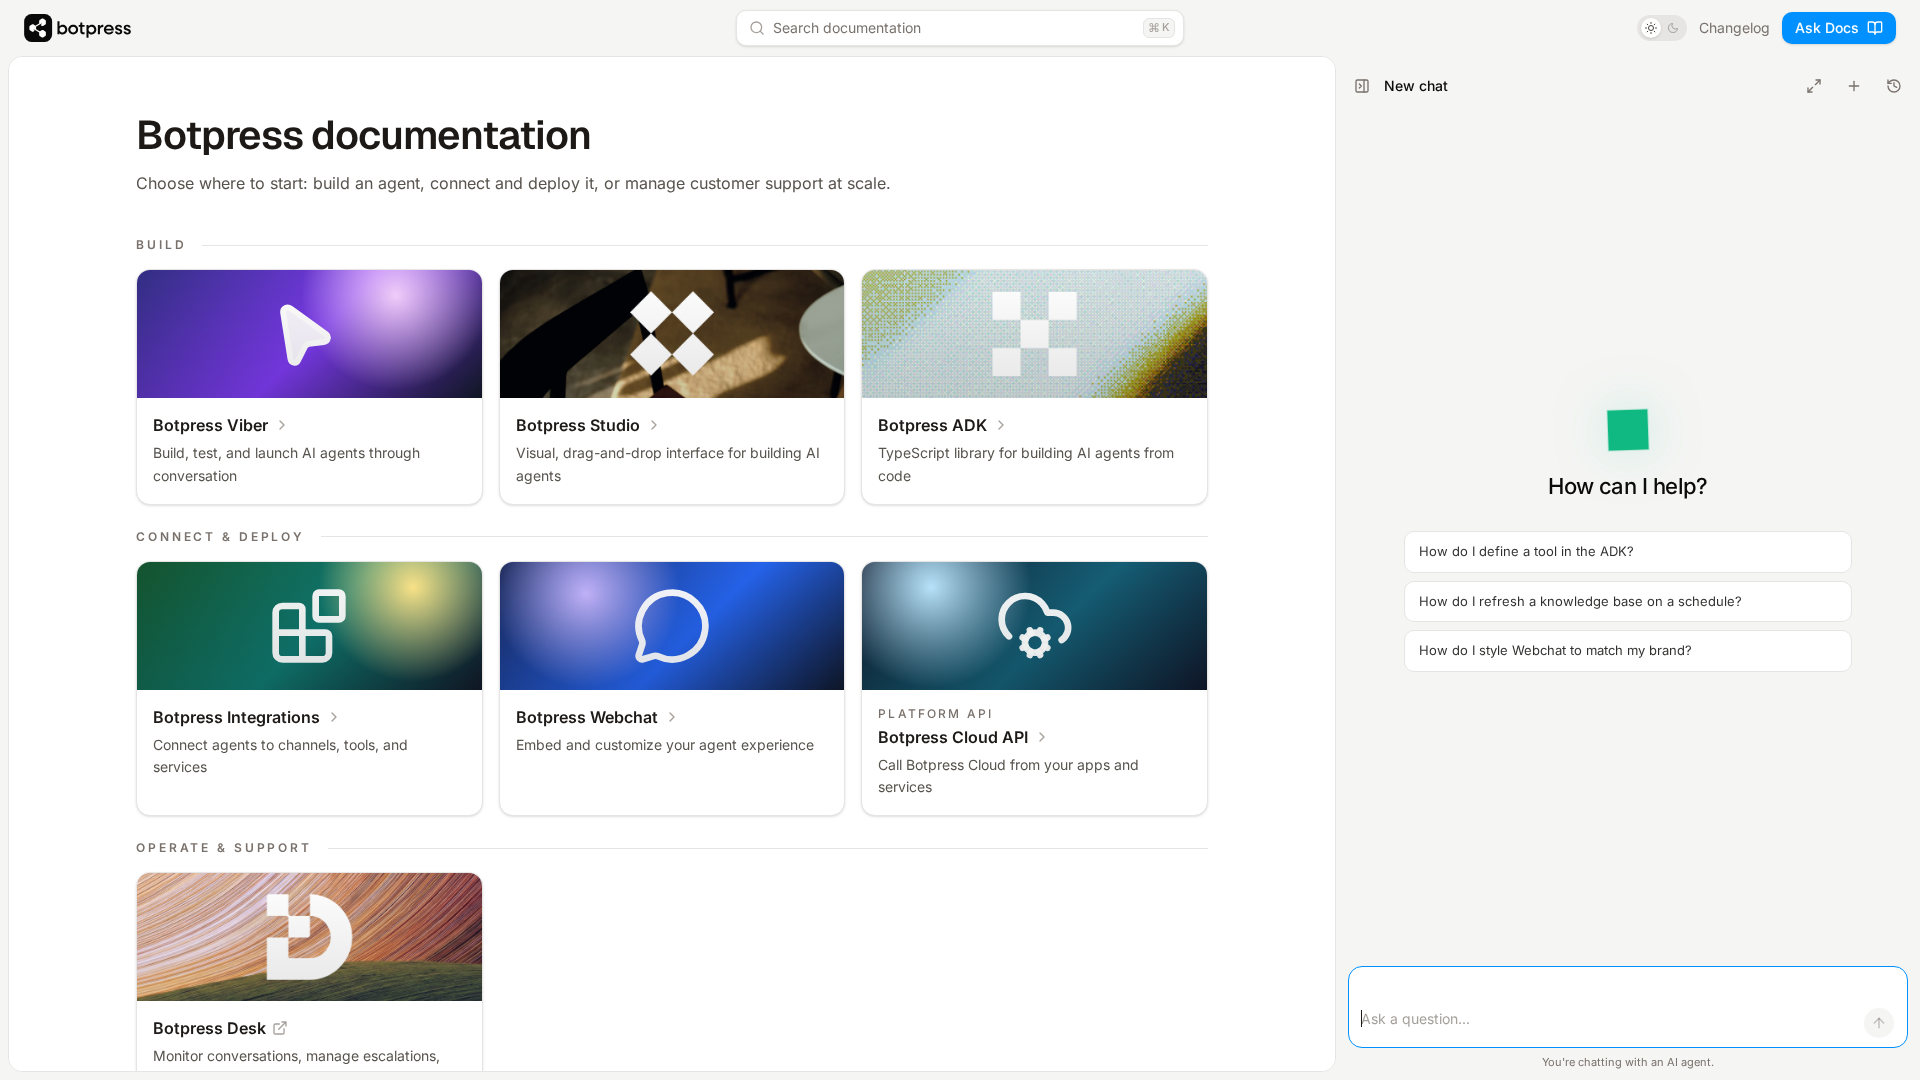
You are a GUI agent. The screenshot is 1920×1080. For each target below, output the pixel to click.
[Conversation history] (1894, 86)
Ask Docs (1827, 27)
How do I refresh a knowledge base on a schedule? (1580, 601)
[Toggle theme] (1662, 28)
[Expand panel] (1814, 86)
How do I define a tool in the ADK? (1526, 551)
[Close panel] (1362, 86)
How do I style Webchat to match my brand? (1555, 650)
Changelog (1734, 27)
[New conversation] (1854, 86)
